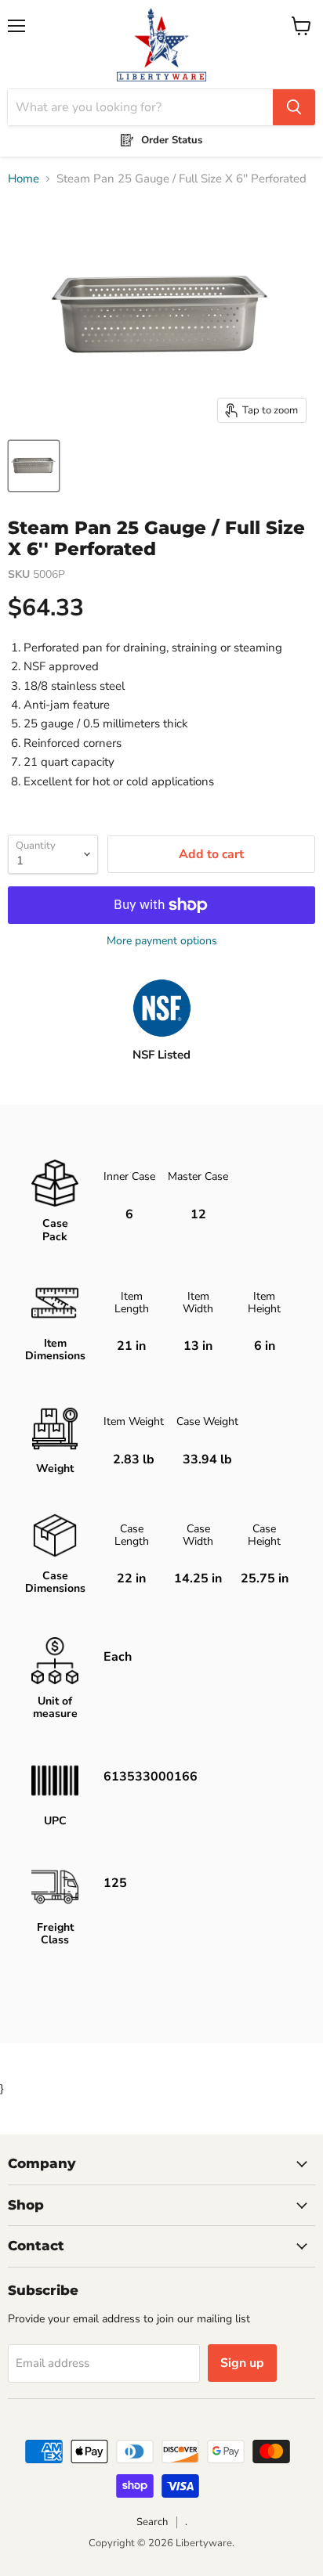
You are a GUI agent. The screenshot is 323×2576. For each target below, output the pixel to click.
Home (24, 179)
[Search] (294, 107)
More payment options (162, 941)
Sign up (242, 2363)
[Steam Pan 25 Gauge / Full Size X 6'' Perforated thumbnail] (34, 466)
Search (152, 2522)
